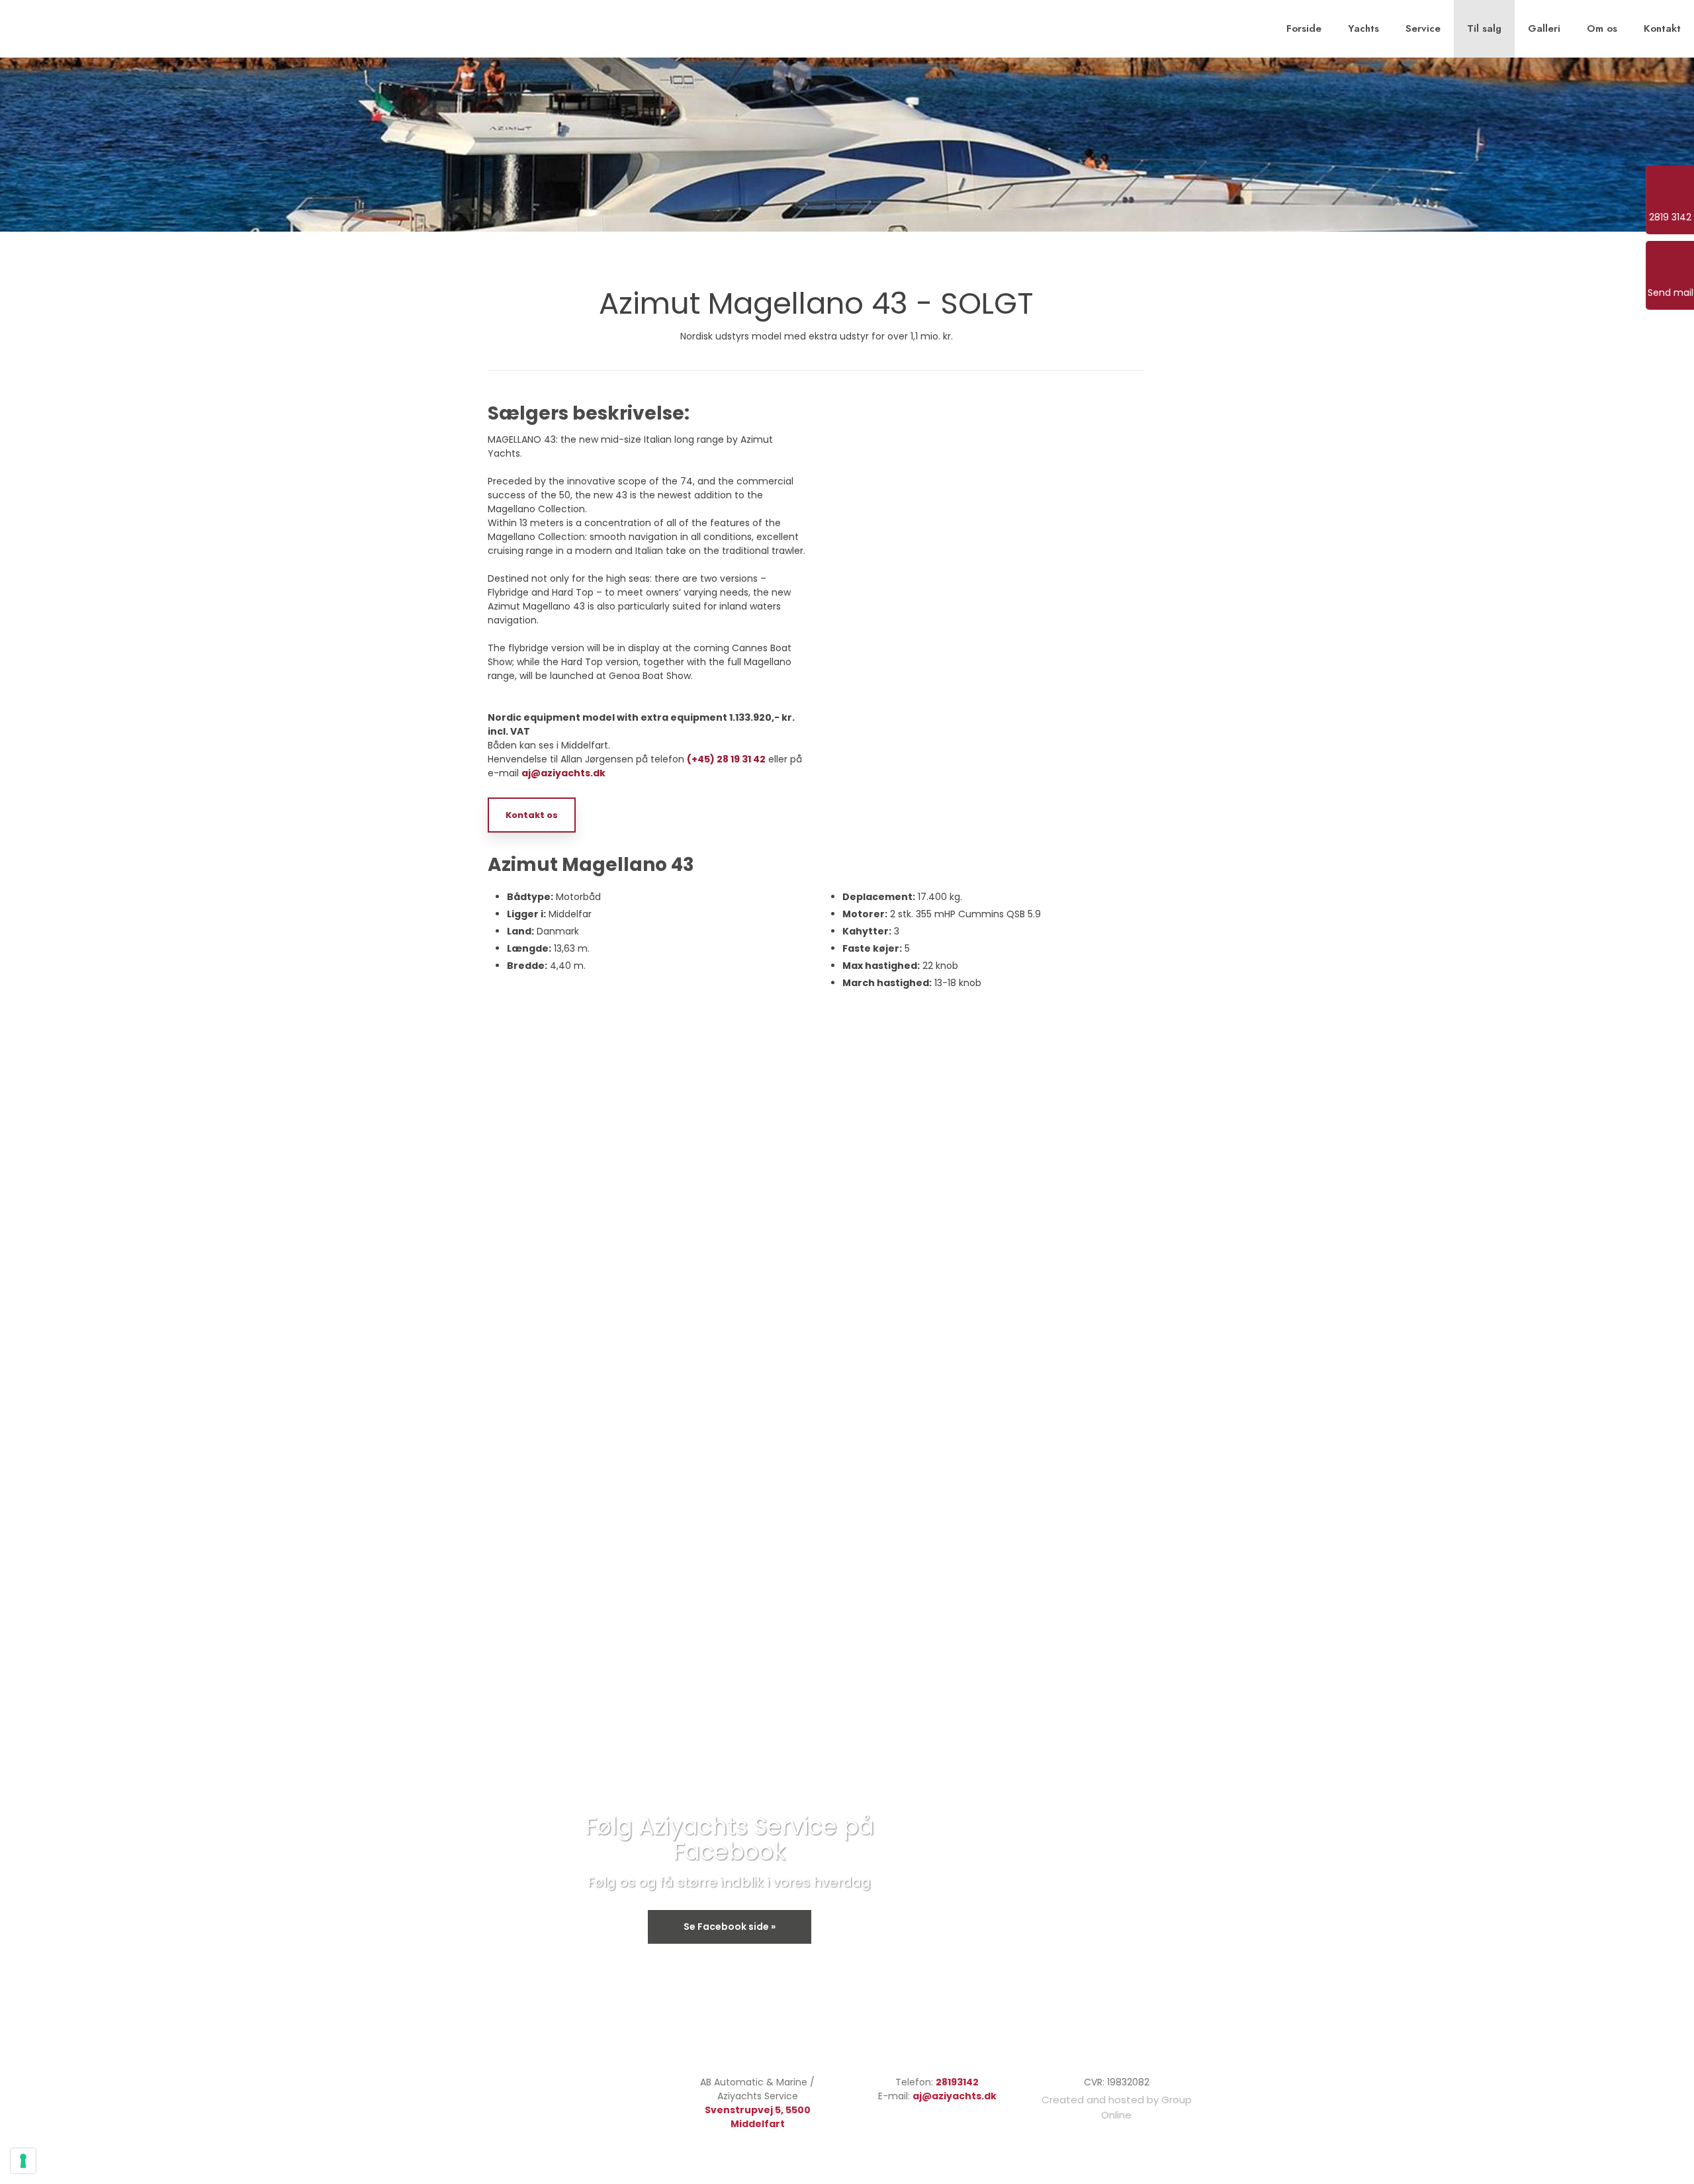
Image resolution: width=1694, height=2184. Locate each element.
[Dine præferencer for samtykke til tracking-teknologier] (23, 2161)
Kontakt (1662, 28)
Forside (1304, 28)
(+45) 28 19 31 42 (726, 759)
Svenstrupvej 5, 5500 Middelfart (758, 2117)
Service (1423, 28)
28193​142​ (957, 2082)
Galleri (1544, 28)
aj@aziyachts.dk (563, 773)
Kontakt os (532, 815)
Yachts (1363, 28)
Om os (1602, 28)
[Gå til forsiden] (83, 27)
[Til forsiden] (554, 2088)
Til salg (1484, 28)
